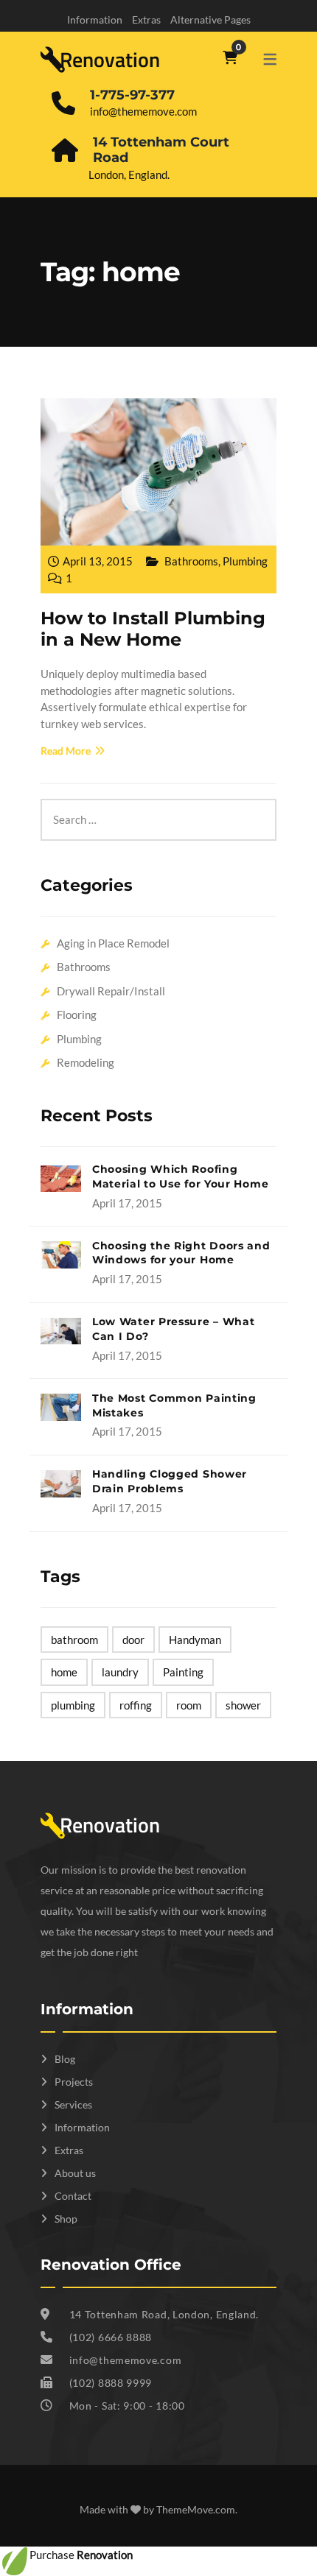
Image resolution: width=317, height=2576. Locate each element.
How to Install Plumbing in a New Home (153, 629)
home (64, 1672)
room (189, 1705)
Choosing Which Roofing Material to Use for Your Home (180, 1176)
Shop (66, 2219)
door (133, 1640)
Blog (65, 2059)
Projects (74, 2082)
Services (73, 2104)
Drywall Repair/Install (111, 991)
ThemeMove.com (196, 2509)
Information (95, 20)
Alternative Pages (210, 20)
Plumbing (245, 561)
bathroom (74, 1640)
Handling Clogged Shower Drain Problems (170, 1481)
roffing (136, 1705)
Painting (183, 1672)
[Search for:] (158, 807)
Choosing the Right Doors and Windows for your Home (181, 1253)
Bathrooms (191, 561)
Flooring (77, 1014)
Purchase (81, 2555)
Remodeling (86, 1062)
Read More (66, 751)
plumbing (73, 1705)
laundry (120, 1672)
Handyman (195, 1640)
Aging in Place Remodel (113, 943)
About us (75, 2173)
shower (243, 1705)
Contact (73, 2196)
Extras (146, 20)
